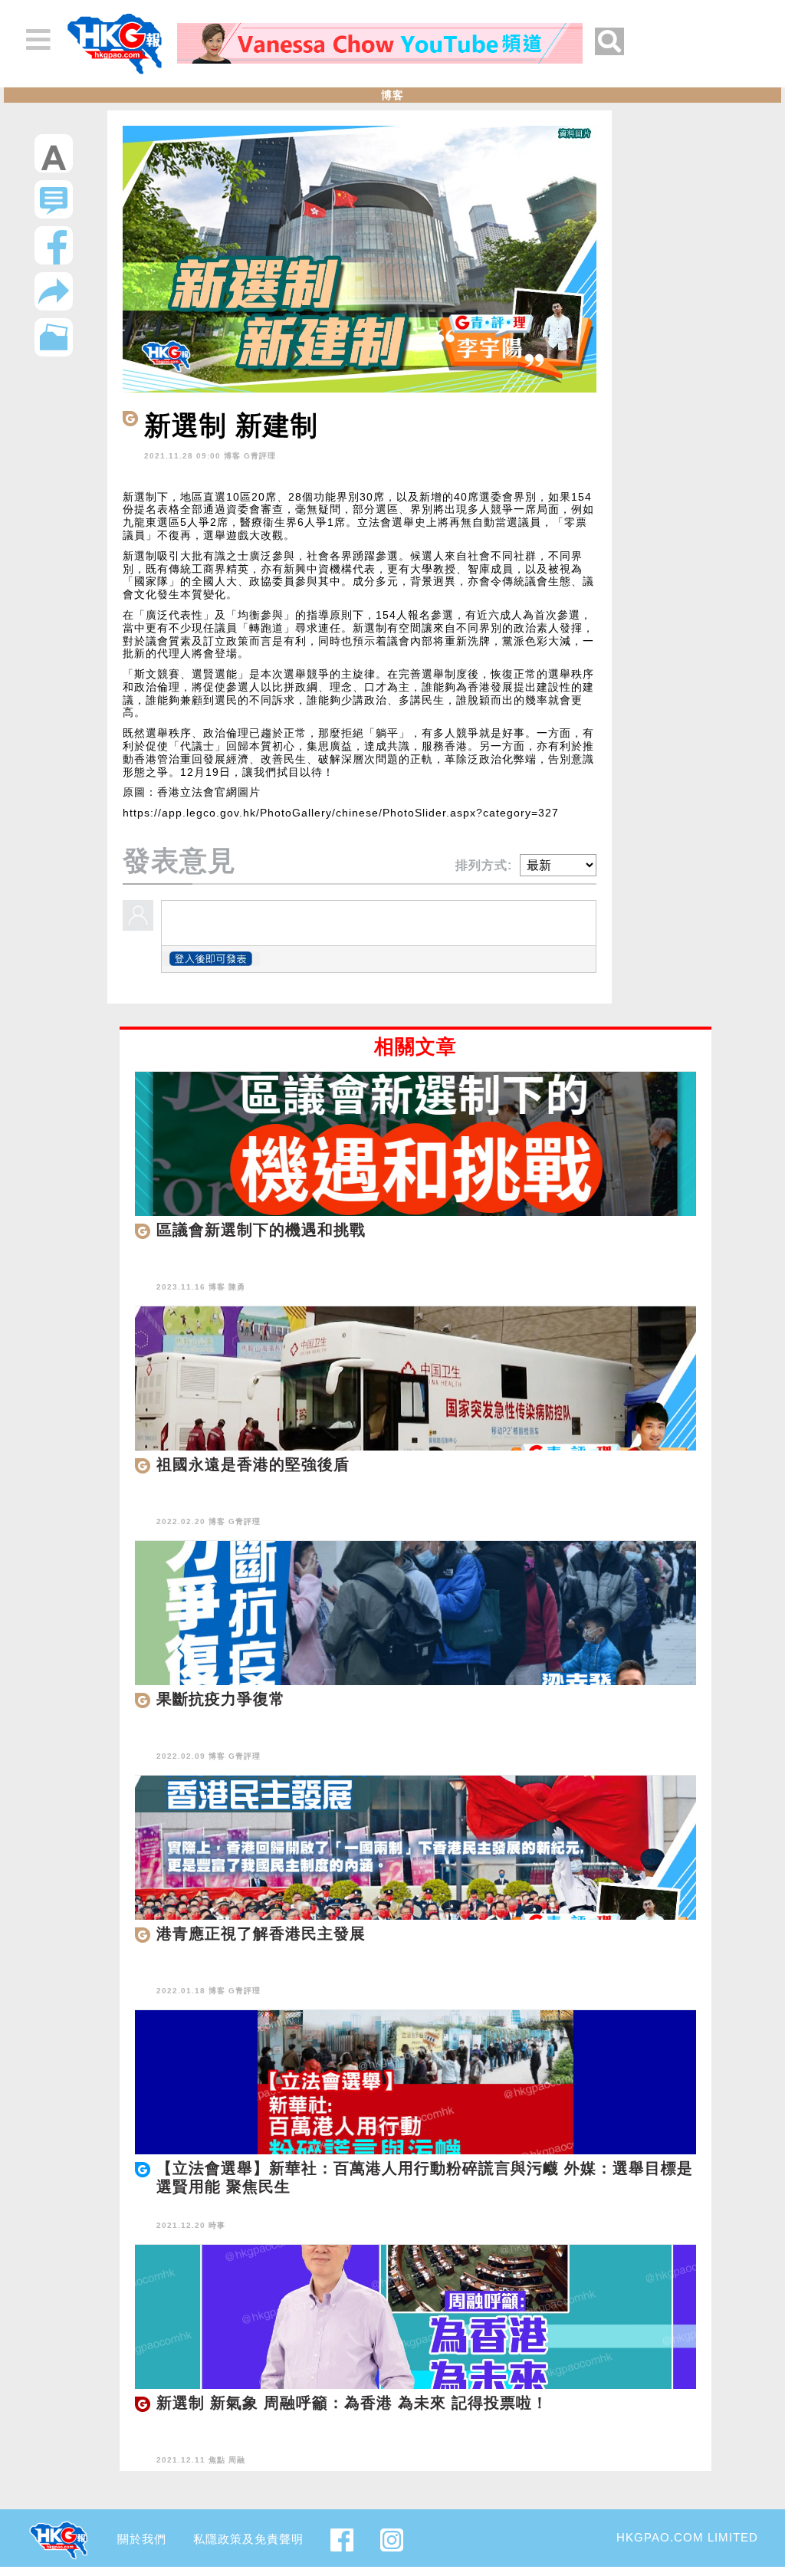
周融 (237, 2460)
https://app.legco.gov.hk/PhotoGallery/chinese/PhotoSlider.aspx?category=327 (341, 813)
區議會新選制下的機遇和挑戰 (261, 1230)
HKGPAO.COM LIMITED (687, 2537)
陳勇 (237, 1287)
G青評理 (260, 456)
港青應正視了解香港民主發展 (261, 1934)
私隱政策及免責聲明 (248, 2539)
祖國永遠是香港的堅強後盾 (253, 1464)
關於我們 (142, 2539)
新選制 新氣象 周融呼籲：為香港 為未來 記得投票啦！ (352, 2403)
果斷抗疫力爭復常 (221, 1699)
